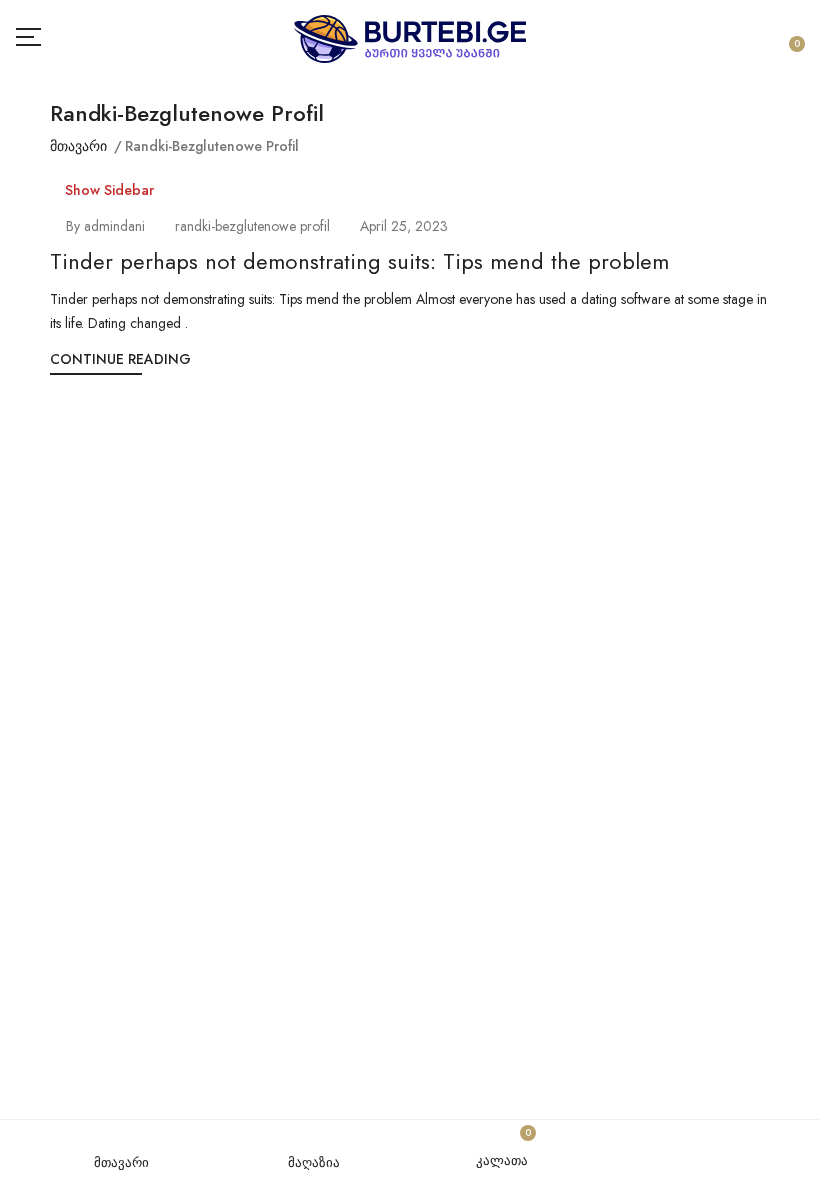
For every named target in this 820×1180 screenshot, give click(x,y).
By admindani (105, 226)
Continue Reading (120, 359)
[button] (793, 39)
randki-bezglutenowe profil (252, 226)
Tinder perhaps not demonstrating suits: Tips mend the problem (359, 261)
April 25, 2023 (404, 226)
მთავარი (78, 146)
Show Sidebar (107, 190)
